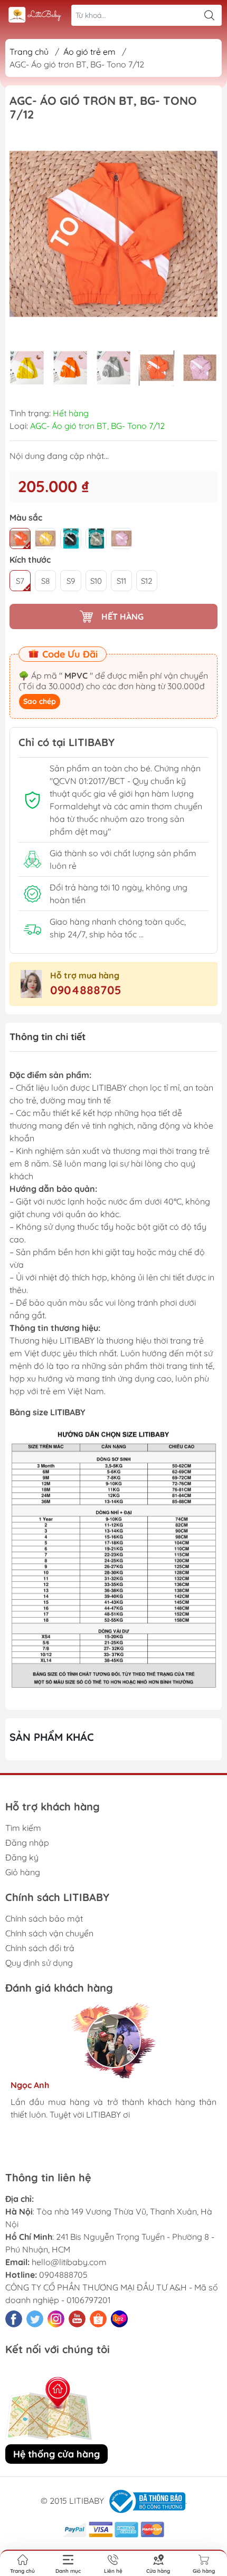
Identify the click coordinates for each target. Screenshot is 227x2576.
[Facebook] (14, 2319)
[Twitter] (35, 2319)
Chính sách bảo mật (44, 1918)
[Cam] (20, 538)
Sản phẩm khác (52, 1737)
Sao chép (40, 701)
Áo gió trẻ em (89, 52)
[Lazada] (119, 2319)
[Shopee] (98, 2319)
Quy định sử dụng (39, 1963)
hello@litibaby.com (69, 2262)
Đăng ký (22, 1857)
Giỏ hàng (23, 1872)
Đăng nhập (27, 1843)
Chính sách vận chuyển (49, 1933)
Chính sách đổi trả (40, 1948)
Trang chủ (29, 52)
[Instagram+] (56, 2319)
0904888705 (86, 990)
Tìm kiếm (23, 1828)
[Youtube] (77, 2319)
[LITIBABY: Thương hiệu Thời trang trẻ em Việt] (35, 16)
